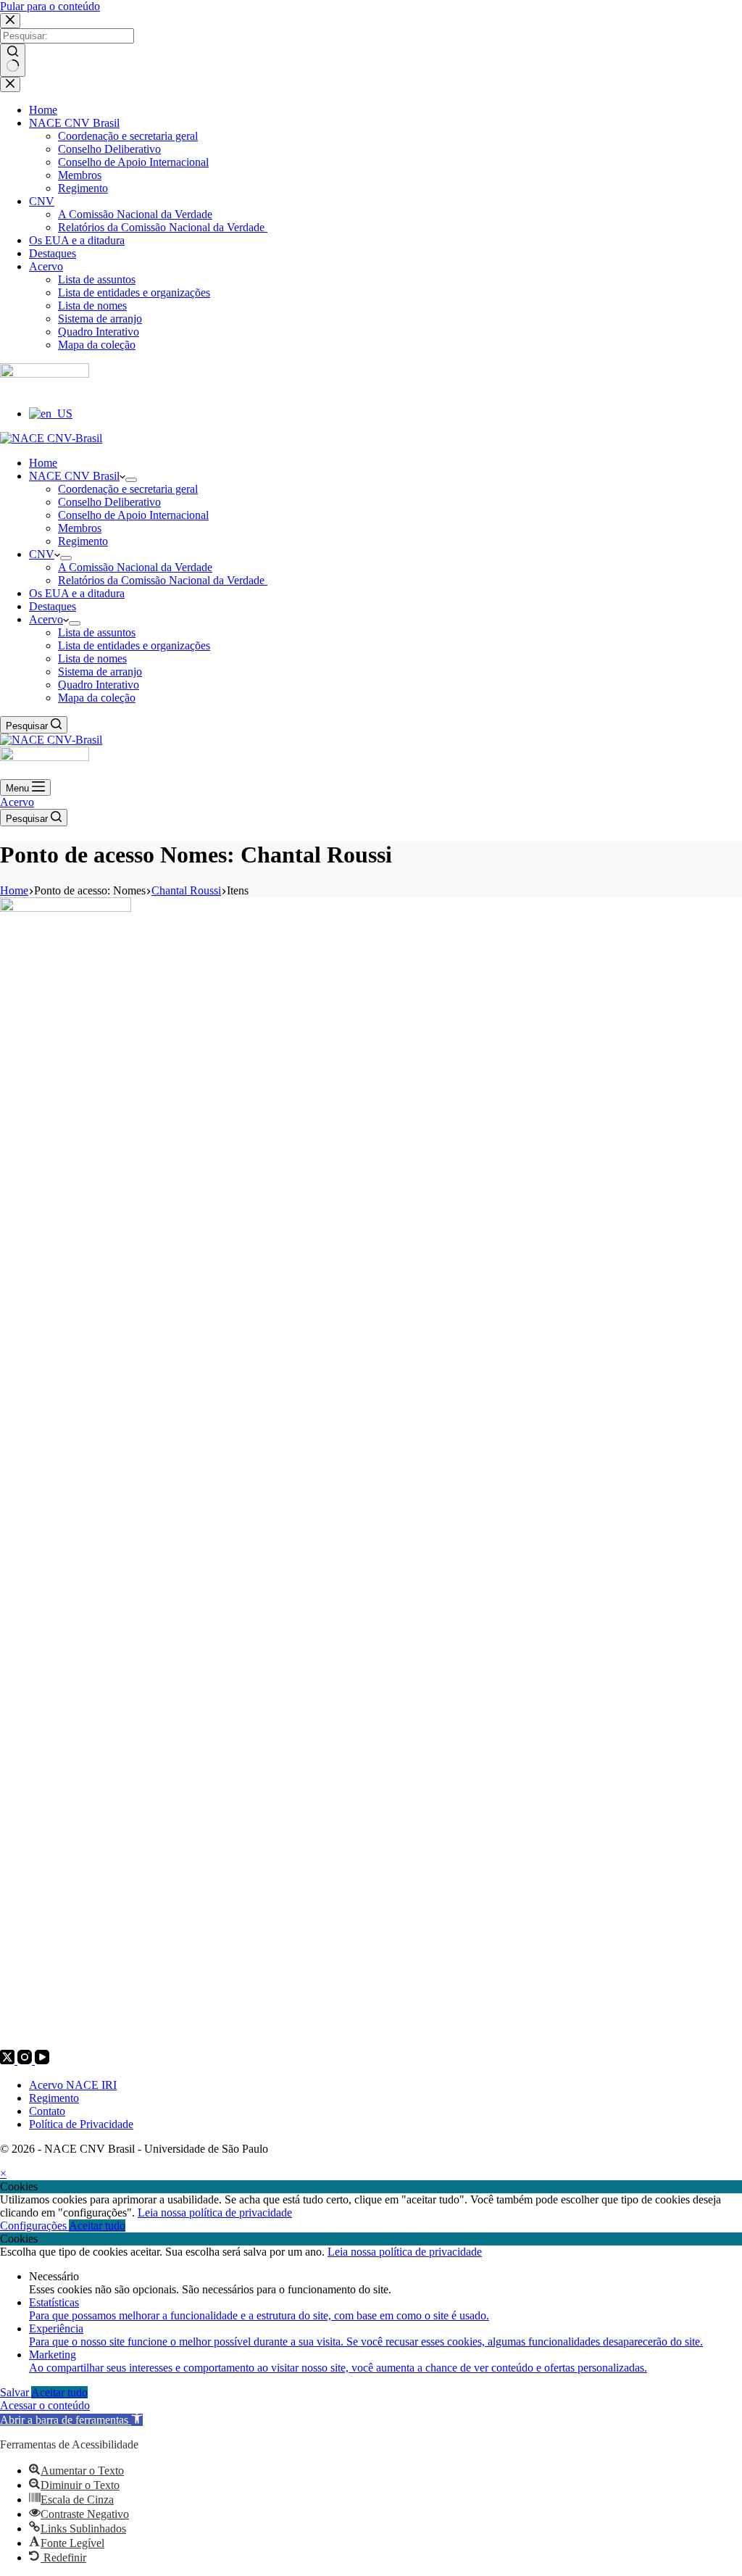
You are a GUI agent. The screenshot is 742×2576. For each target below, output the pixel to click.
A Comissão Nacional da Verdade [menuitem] (135, 214)
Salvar (16, 2392)
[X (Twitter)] (9, 2060)
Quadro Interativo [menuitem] (99, 332)
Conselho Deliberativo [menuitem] (109, 149)
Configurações (34, 2226)
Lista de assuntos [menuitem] (97, 279)
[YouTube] (42, 2060)
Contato (47, 2111)
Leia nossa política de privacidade (215, 2213)
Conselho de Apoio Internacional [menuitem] (133, 162)
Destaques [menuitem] (53, 253)
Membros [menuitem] (80, 175)
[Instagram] (26, 2060)
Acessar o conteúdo (45, 2405)
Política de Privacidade (81, 2124)
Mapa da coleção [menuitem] (97, 345)
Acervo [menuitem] (46, 266)
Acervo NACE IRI (73, 2085)
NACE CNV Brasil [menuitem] (74, 123)
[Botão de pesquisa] (13, 60)
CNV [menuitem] (42, 201)
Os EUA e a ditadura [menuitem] (77, 240)
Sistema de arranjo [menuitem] (100, 319)
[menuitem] (51, 414)
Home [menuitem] (43, 110)
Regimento (54, 2098)
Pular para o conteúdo (50, 6)
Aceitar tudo (97, 2226)
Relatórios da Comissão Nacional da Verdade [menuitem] (163, 227)
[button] (71, 2420)
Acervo (17, 802)
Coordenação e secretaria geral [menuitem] (128, 136)
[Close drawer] (10, 84)
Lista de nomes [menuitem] (92, 306)
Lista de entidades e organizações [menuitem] (134, 292)
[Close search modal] (10, 21)
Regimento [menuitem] (83, 188)
